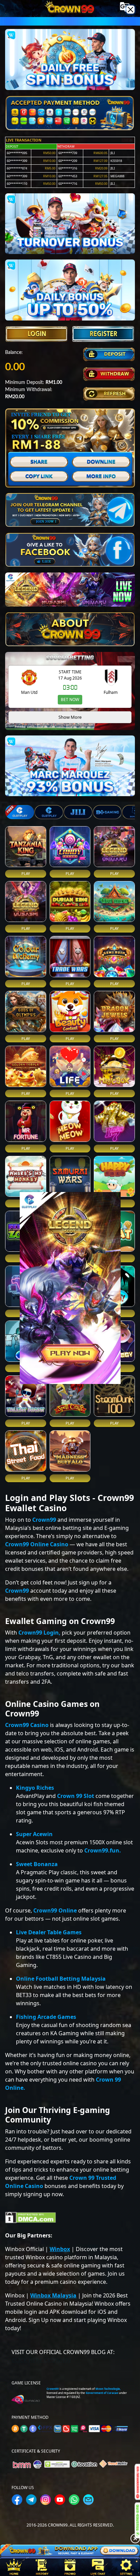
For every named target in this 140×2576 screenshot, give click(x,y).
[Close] (130, 10)
